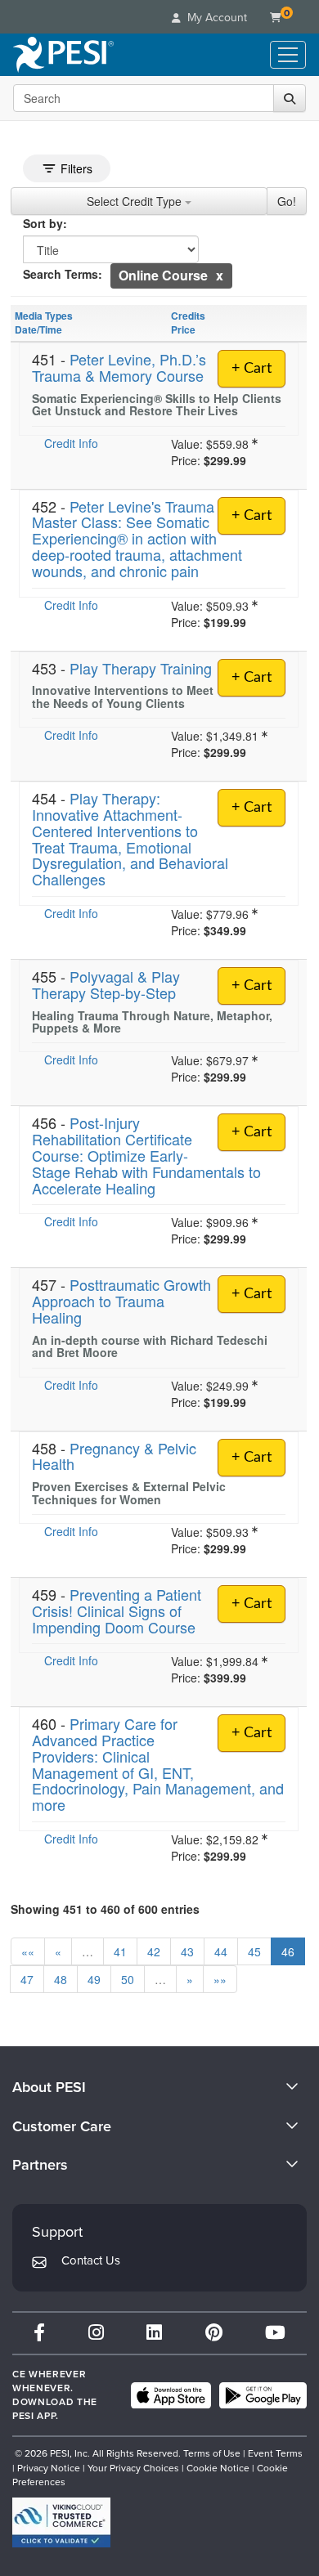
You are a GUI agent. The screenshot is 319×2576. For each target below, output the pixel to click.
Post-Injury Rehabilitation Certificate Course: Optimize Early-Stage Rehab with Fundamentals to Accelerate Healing (146, 1155)
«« (28, 1951)
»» (220, 1979)
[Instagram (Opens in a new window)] (96, 2333)
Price (183, 329)
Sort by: (45, 223)
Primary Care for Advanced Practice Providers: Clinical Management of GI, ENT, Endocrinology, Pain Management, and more (158, 1764)
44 (221, 1951)
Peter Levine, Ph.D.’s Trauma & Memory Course (119, 367)
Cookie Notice (218, 2468)
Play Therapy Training (141, 668)
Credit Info (71, 443)
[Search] (290, 98)
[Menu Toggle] (288, 55)
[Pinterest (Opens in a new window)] (214, 2333)
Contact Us (91, 2260)
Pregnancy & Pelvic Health (114, 1456)
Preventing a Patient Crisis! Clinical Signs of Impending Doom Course (117, 1611)
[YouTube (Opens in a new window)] (275, 2333)
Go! (287, 201)
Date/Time (38, 329)
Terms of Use (212, 2453)
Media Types (44, 316)
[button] (220, 275)
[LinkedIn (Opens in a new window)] (154, 2333)
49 (94, 1979)
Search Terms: (63, 274)
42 (154, 1951)
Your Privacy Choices (133, 2468)
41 (120, 1951)
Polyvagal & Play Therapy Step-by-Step (106, 984)
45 (254, 1951)
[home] (63, 55)
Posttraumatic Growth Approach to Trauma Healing (121, 1301)
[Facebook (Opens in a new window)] (39, 2333)
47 (27, 1979)
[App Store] (171, 2395)
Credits (188, 316)
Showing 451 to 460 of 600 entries (105, 1909)
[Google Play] (263, 2395)
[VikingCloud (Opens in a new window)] (61, 2522)
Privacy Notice (49, 2468)
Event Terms (275, 2453)
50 (128, 1979)
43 (187, 1951)
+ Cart (252, 369)
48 (61, 1979)
